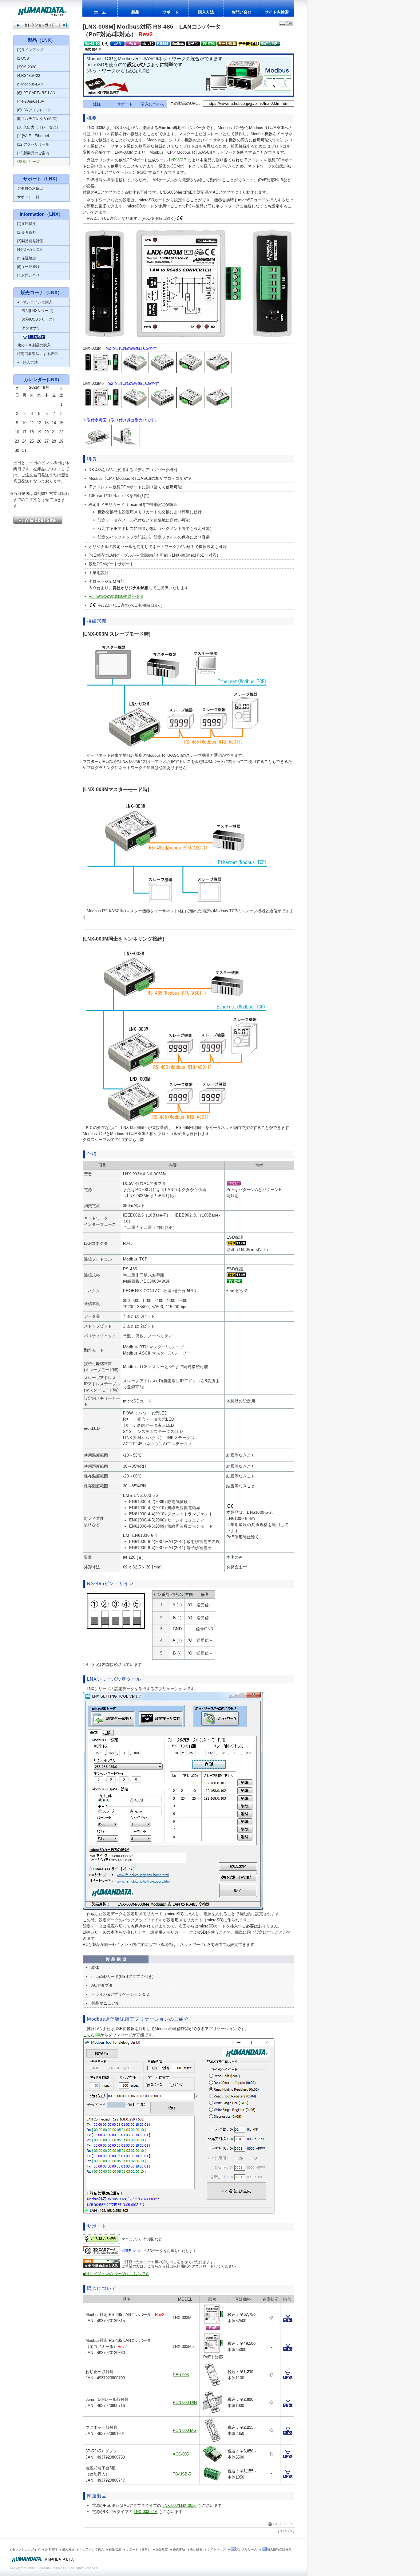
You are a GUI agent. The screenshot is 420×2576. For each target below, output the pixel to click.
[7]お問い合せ (28, 275)
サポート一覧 (28, 197)
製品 (135, 12)
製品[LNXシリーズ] (35, 311)
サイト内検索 (277, 12)
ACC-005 (181, 2454)
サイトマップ (216, 2549)
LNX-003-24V (146, 2512)
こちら (89, 2035)
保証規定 (162, 2549)
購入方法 (206, 12)
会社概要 (196, 2549)
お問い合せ (242, 12)
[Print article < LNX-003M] (286, 24)
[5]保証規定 (27, 258)
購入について (153, 104)
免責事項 (179, 2549)
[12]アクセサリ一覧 (33, 144)
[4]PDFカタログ (30, 250)
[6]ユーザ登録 (28, 267)
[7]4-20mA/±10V (31, 101)
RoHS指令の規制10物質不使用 (116, 596)
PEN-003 (181, 2375)
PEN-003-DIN (185, 2402)
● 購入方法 (28, 362)
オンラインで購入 (92, 2549)
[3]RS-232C (27, 67)
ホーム (100, 12)
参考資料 (51, 2549)
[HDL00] (43, 2562)
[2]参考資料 (27, 232)
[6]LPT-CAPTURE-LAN (36, 93)
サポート (171, 12)
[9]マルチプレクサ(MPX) (37, 119)
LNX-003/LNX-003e (179, 2505)
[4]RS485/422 (29, 76)
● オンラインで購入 (35, 302)
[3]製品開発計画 (30, 241)
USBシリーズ (28, 162)
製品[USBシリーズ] (35, 319)
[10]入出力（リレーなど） (39, 127)
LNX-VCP (178, 160)
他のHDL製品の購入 (34, 345)
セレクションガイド (26, 2549)
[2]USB (23, 58)
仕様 (97, 104)
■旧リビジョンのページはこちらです (116, 2274)
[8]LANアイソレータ (34, 110)
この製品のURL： (186, 103)
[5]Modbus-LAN (30, 84)
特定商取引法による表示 (38, 354)
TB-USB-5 (182, 2474)
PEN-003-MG (185, 2430)
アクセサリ (29, 328)
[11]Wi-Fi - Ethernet (33, 136)
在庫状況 (115, 2549)
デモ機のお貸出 (30, 188)
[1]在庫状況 (27, 224)
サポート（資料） (138, 2549)
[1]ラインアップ (30, 50)
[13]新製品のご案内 (33, 153)
